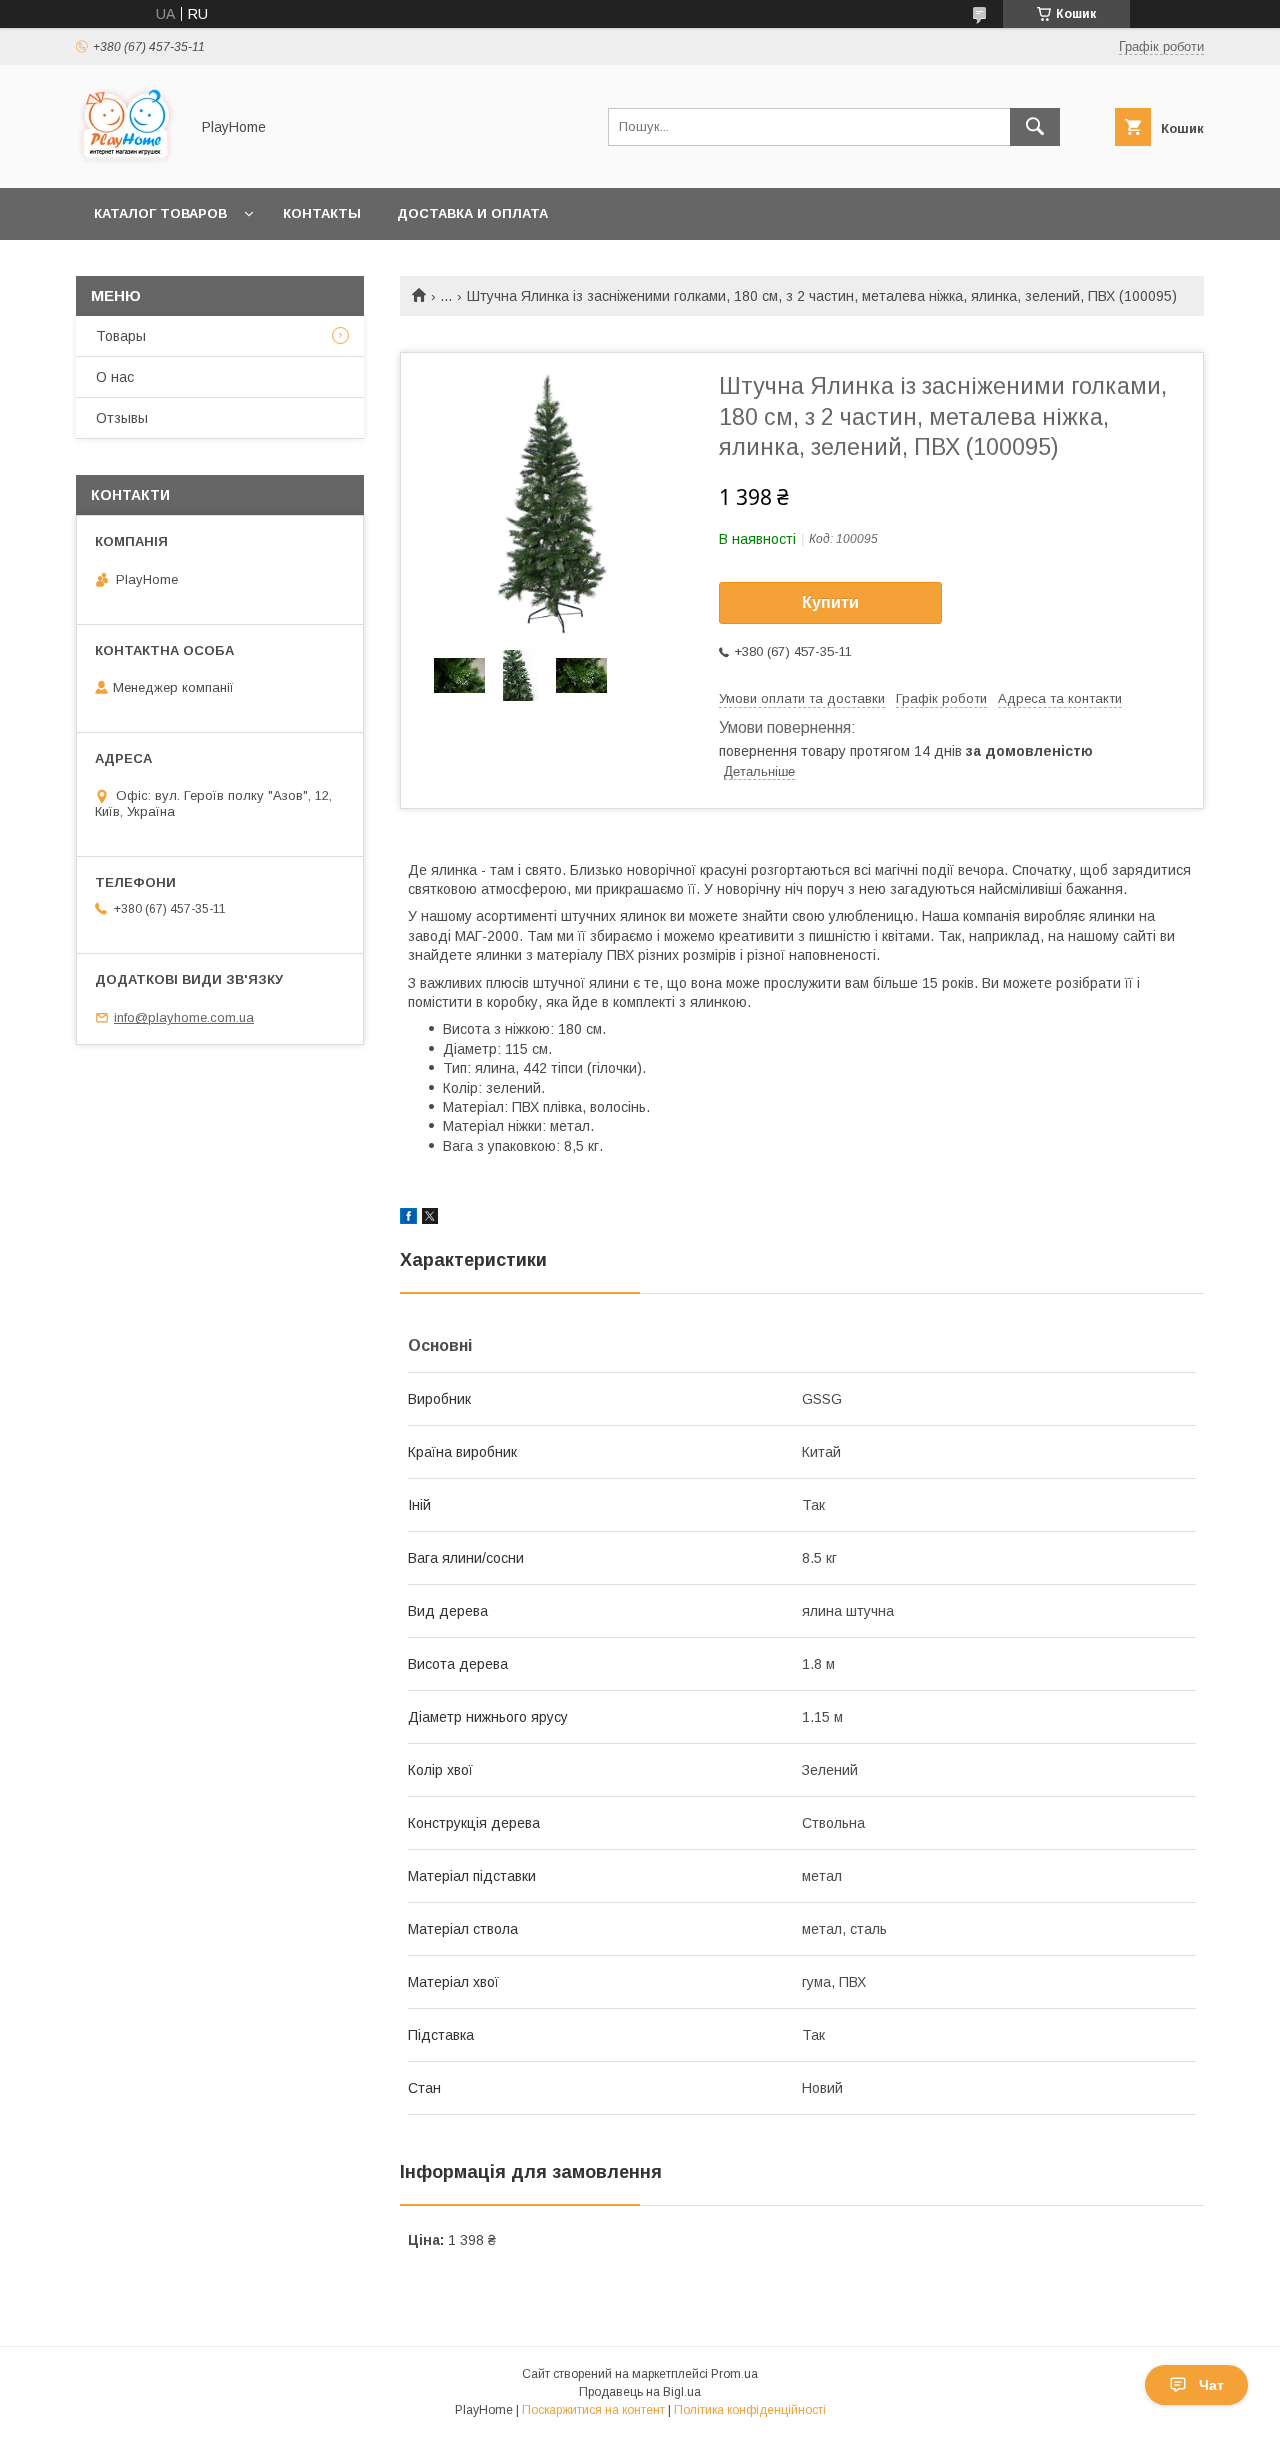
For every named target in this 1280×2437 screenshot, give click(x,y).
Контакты (322, 213)
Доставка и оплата (472, 213)
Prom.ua (734, 2374)
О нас (115, 377)
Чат (1211, 2385)
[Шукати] (1035, 127)
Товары (121, 336)
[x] (430, 1219)
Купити (830, 602)
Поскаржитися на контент (593, 2410)
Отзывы (122, 418)
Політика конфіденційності (750, 2410)
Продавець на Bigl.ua (640, 2392)
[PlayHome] (127, 162)
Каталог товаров (160, 213)
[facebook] (408, 1219)
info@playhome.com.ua (184, 1017)
